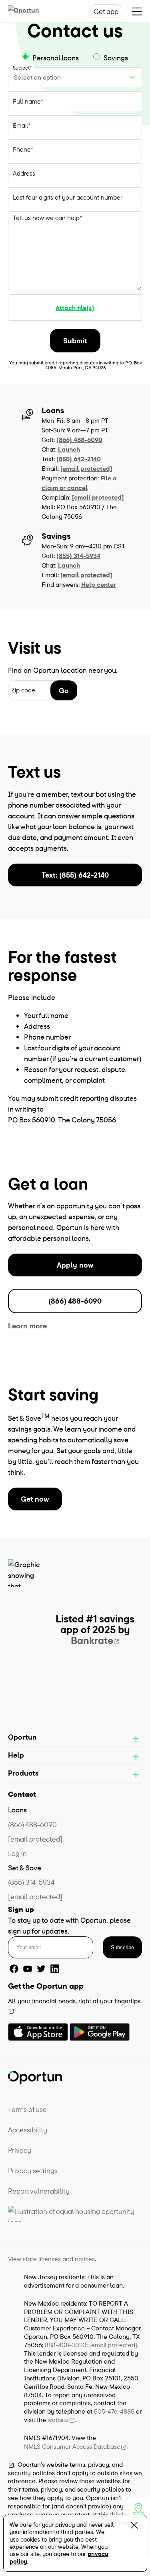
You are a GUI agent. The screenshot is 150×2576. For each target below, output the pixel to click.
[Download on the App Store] (38, 2032)
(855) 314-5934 (78, 556)
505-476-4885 (114, 2411)
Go (64, 691)
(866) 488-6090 (79, 440)
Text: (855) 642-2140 (75, 875)
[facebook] (14, 1969)
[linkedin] (55, 1969)
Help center (99, 584)
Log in (17, 1853)
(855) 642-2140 (79, 459)
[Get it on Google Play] (100, 2032)
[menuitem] (75, 2109)
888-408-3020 (66, 2345)
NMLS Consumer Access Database (72, 2446)
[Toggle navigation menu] (137, 11)
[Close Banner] (134, 2527)
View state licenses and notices (51, 2259)
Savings (115, 58)
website (58, 2420)
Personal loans (56, 58)
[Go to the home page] (32, 11)
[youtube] (28, 1969)
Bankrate (92, 1640)
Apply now (75, 1265)
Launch (69, 449)
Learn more (27, 1326)
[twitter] (41, 1969)
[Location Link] (138, 2508)
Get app (106, 11)
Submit (75, 341)
